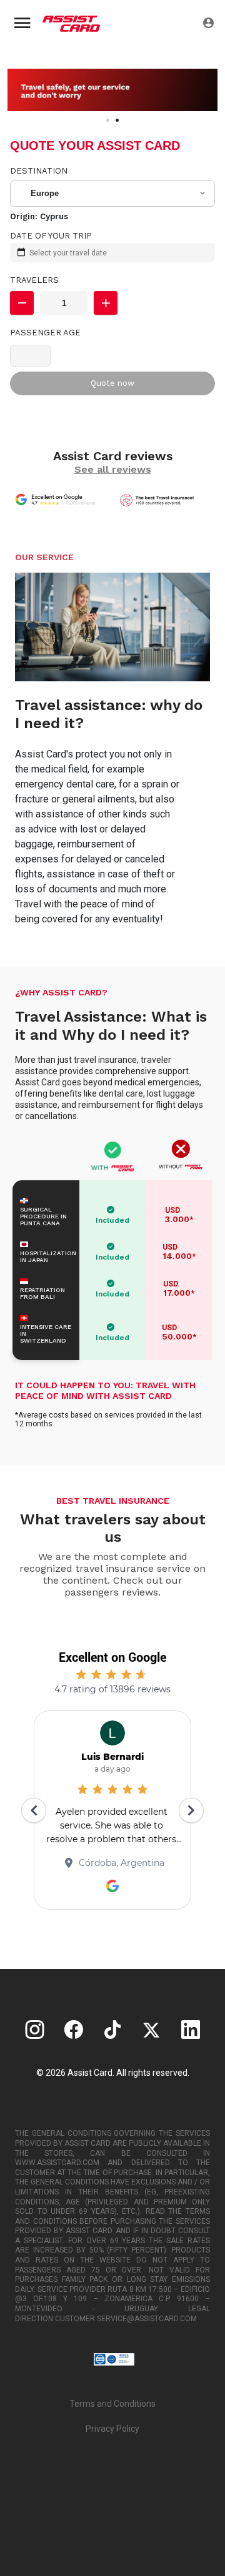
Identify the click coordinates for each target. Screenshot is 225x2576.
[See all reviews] (60, 500)
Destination (39, 171)
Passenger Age (45, 333)
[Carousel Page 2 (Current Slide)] (117, 120)
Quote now (112, 383)
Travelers (34, 280)
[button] (22, 303)
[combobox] (113, 194)
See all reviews (113, 469)
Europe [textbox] (45, 193)
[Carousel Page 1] (108, 120)
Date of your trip (51, 236)
